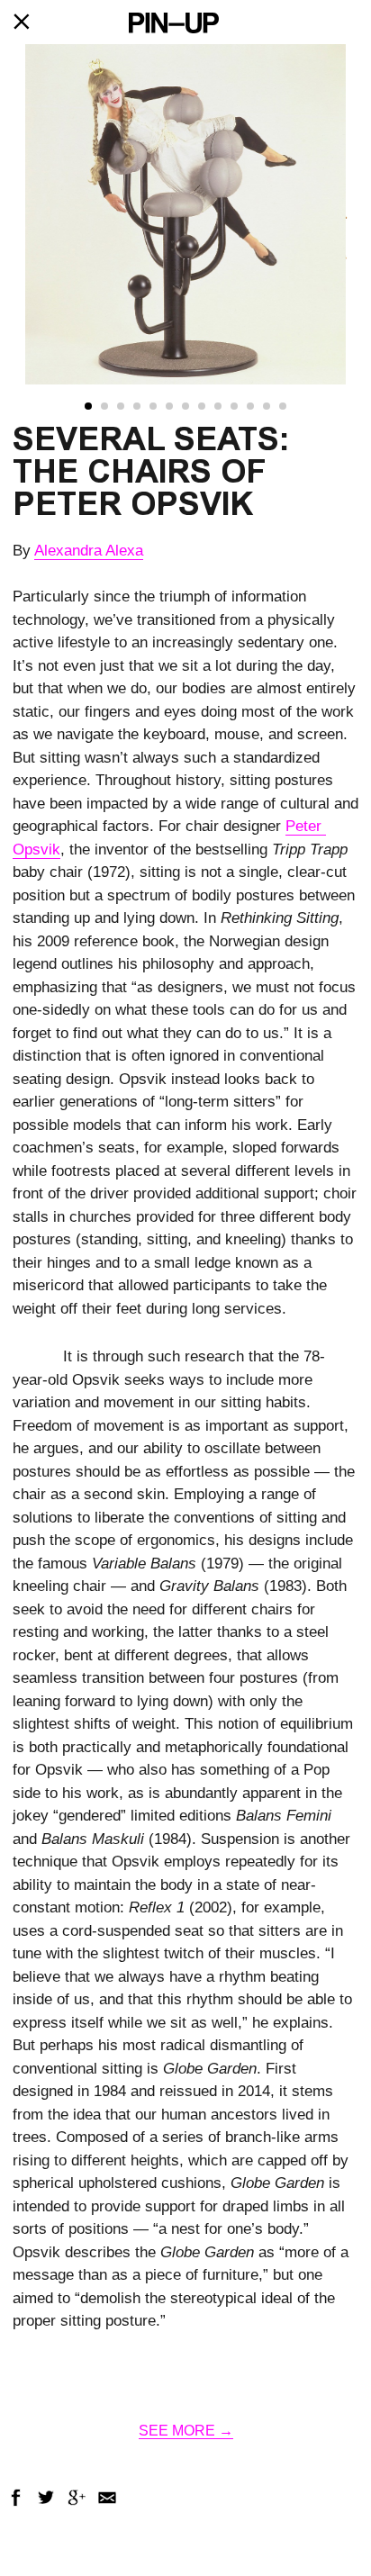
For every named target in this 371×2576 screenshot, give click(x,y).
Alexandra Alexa (89, 551)
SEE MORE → (186, 2431)
